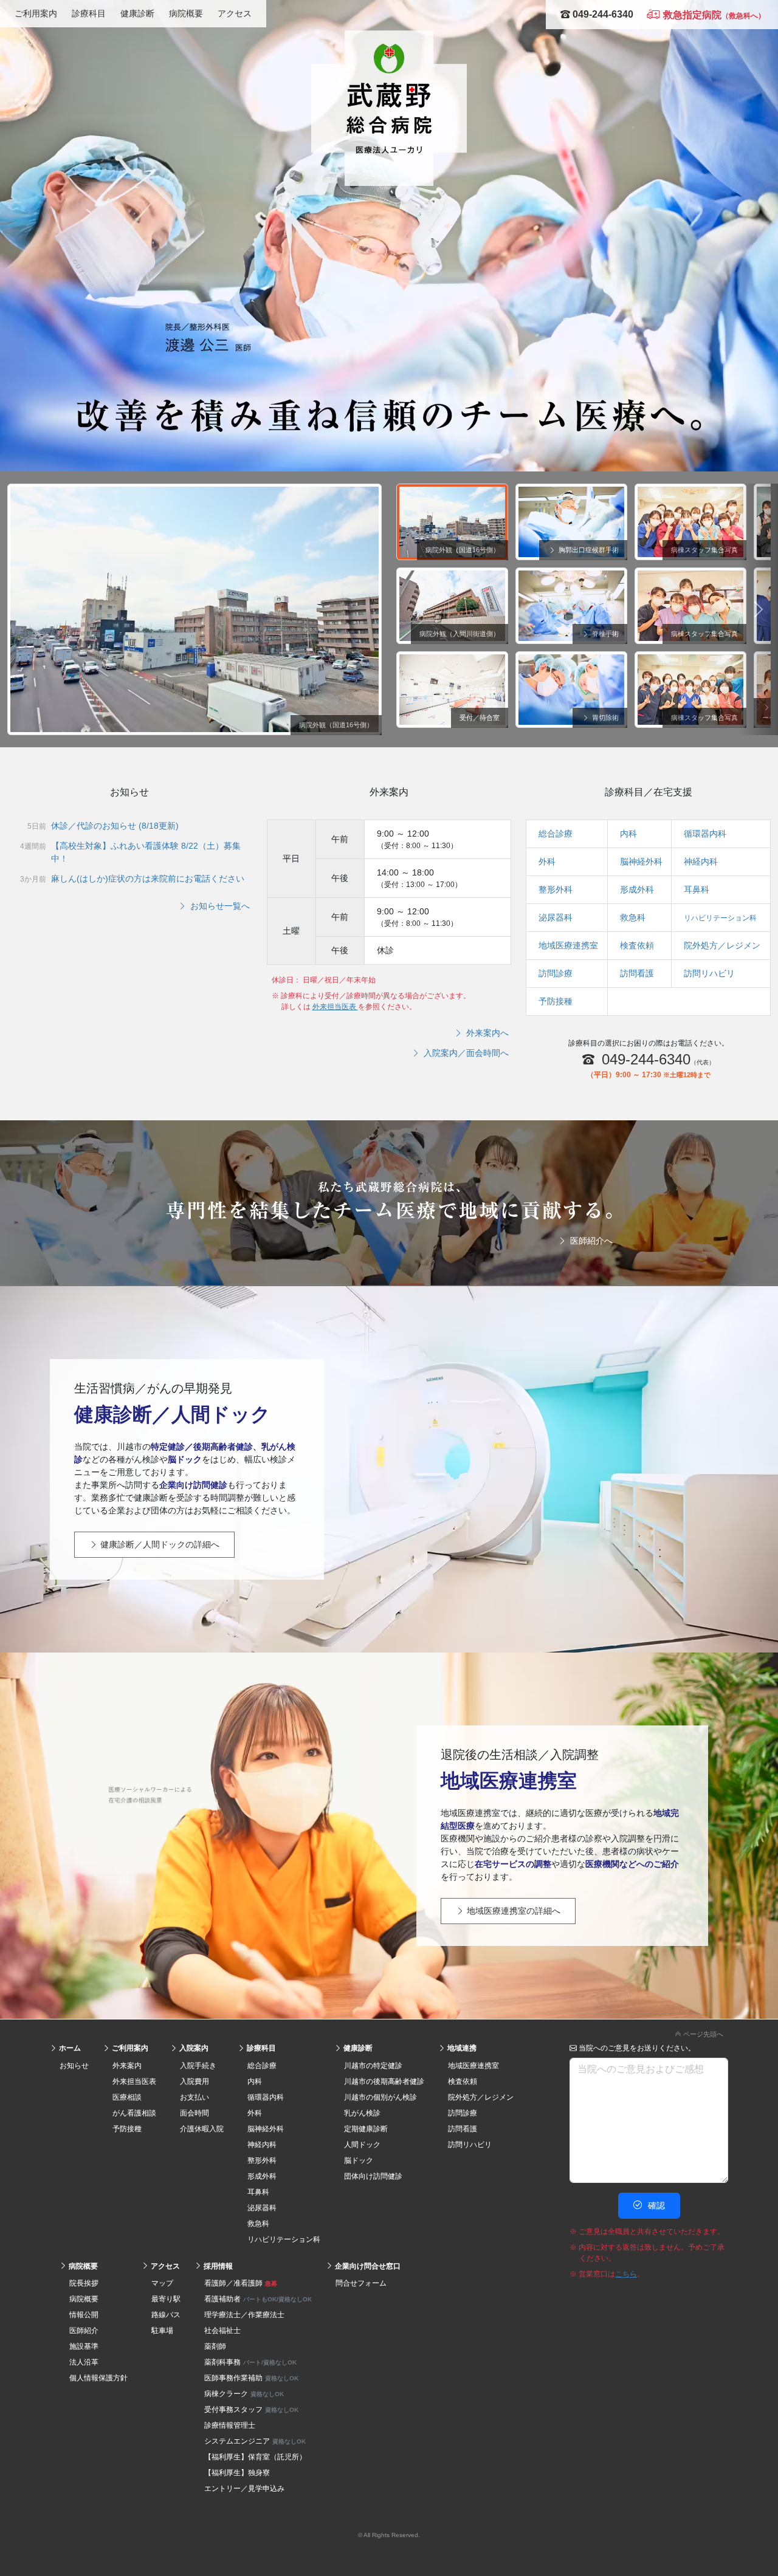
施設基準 (84, 2346)
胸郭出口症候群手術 (588, 550)
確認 (655, 2205)
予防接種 (556, 1001)
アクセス (235, 13)
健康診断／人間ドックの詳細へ (159, 1544)
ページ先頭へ (702, 2034)
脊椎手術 (604, 634)
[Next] (759, 609)
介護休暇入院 (202, 2129)
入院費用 (194, 2081)
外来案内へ (486, 1033)
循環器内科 (705, 834)
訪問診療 (556, 973)
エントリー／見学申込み (244, 2489)
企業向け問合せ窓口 (367, 2266)
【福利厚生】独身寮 (237, 2473)
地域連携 (461, 2048)
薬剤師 (215, 2346)
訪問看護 (637, 973)
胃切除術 (604, 718)
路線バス (166, 2315)
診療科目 (89, 13)
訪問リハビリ (709, 973)
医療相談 (127, 2097)
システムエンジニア (255, 2441)
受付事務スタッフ (251, 2410)
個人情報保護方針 (98, 2378)
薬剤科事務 (250, 2362)
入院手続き (198, 2066)
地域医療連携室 (568, 945)
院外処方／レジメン (722, 945)
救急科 (633, 917)
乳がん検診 (362, 2113)
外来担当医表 (335, 1007)
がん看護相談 (134, 2113)
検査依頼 (637, 945)
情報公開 (84, 2315)
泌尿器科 (556, 917)
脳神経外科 (641, 862)
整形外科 (556, 889)
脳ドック (359, 2160)
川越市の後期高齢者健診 (384, 2081)
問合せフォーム (361, 2283)
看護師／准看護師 (241, 2283)
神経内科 (701, 862)
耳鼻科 (697, 889)
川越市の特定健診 (373, 2066)
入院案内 (193, 2048)
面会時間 (194, 2113)
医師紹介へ (590, 1241)
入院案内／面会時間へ (465, 1053)
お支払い (194, 2097)
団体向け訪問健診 (373, 2176)
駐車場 (162, 2331)
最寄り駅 (166, 2299)
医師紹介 (84, 2331)
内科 (628, 834)
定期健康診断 (366, 2129)
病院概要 (186, 13)
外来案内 (127, 2066)
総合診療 (556, 834)
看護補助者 (258, 2299)
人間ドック (362, 2145)
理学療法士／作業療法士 (244, 2315)
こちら (626, 2274)
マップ (162, 2283)
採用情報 (217, 2266)
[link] (389, 2032)
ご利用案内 (36, 13)
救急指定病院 (713, 15)
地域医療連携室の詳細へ (512, 1911)
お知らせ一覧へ (219, 906)
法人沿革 (84, 2362)
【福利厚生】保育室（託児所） (255, 2457)
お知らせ (74, 2066)
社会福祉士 (222, 2331)
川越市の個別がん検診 (380, 2097)
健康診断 (137, 13)
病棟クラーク (244, 2394)
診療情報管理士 (230, 2425)
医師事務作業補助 (251, 2378)
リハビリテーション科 (720, 918)
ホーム (69, 2048)
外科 (547, 862)
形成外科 (637, 889)
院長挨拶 (84, 2283)
